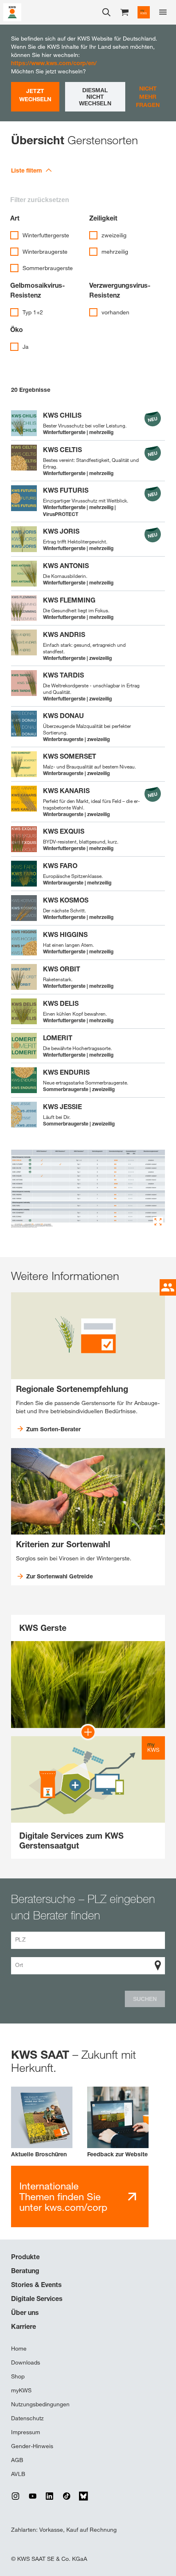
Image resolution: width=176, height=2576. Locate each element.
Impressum (26, 2432)
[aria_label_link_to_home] (12, 12)
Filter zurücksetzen (40, 200)
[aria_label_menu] (163, 12)
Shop (18, 2376)
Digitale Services (37, 2299)
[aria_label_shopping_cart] (124, 12)
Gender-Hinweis (32, 2446)
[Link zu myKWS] (144, 12)
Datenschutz (27, 2418)
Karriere (24, 2326)
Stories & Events (36, 2285)
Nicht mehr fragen (148, 97)
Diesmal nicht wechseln (95, 97)
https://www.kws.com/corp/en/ (54, 63)
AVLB (18, 2474)
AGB (17, 2460)
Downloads (26, 2362)
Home (19, 2349)
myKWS (21, 2390)
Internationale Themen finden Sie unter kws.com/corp (63, 2197)
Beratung (25, 2271)
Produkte (25, 2257)
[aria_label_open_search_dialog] (106, 12)
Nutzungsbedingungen (40, 2404)
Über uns (25, 2312)
